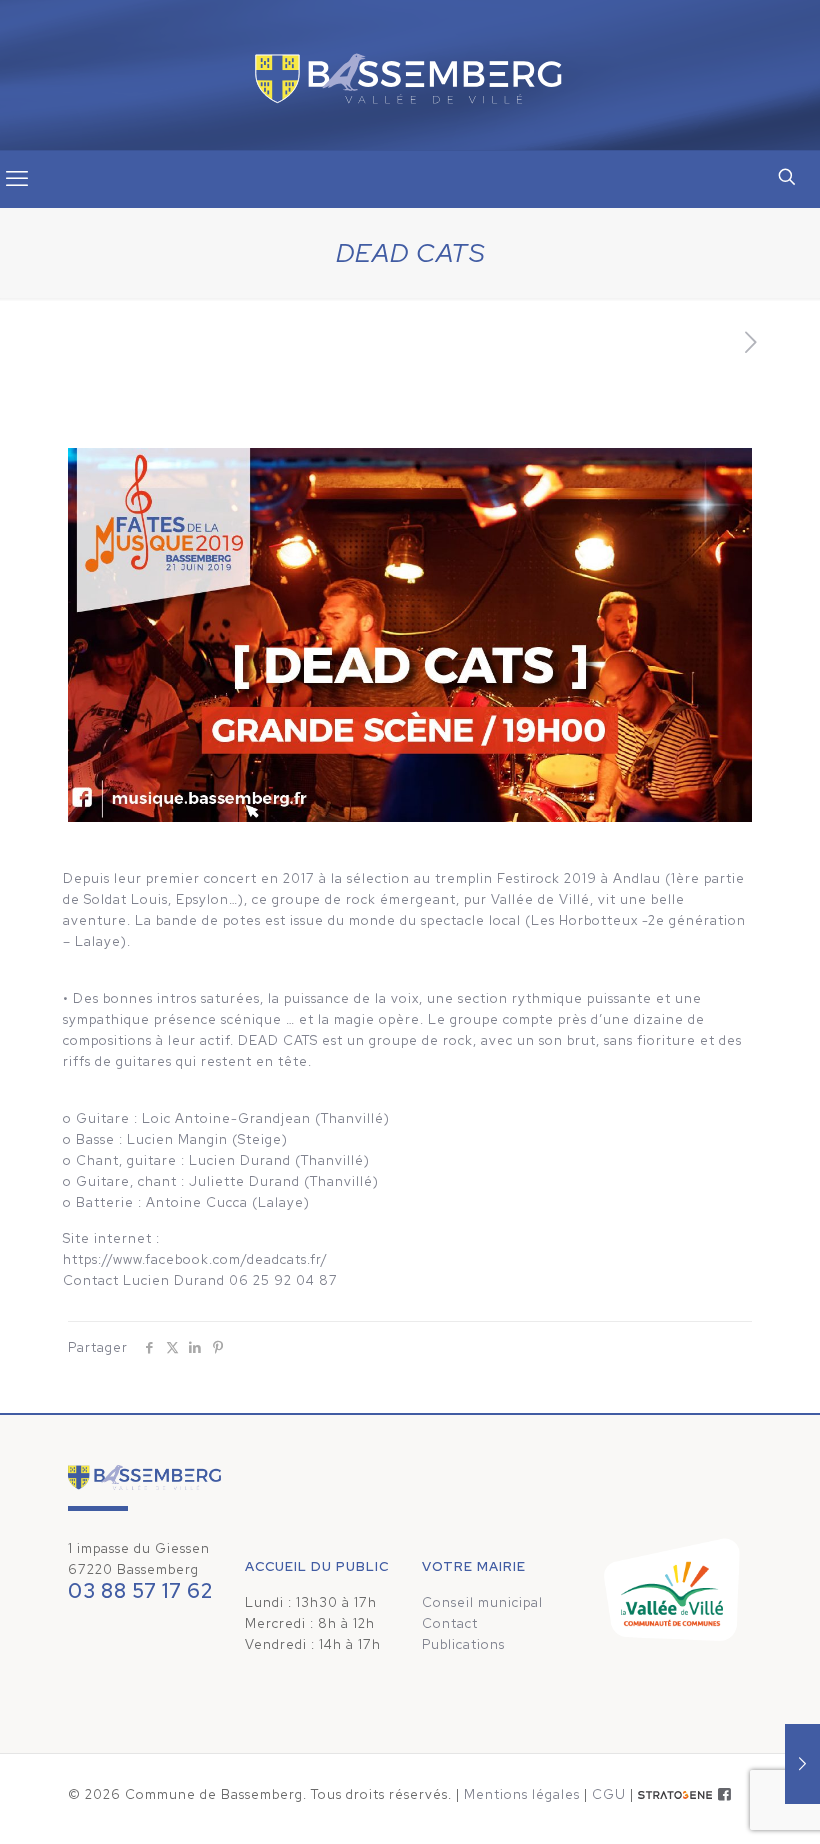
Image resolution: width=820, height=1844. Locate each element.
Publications (463, 1644)
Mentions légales (522, 1794)
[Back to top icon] (724, 1803)
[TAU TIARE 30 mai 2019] (802, 1764)
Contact (450, 1623)
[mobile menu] (17, 179)
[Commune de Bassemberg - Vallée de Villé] (410, 75)
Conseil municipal (482, 1602)
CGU (609, 1794)
